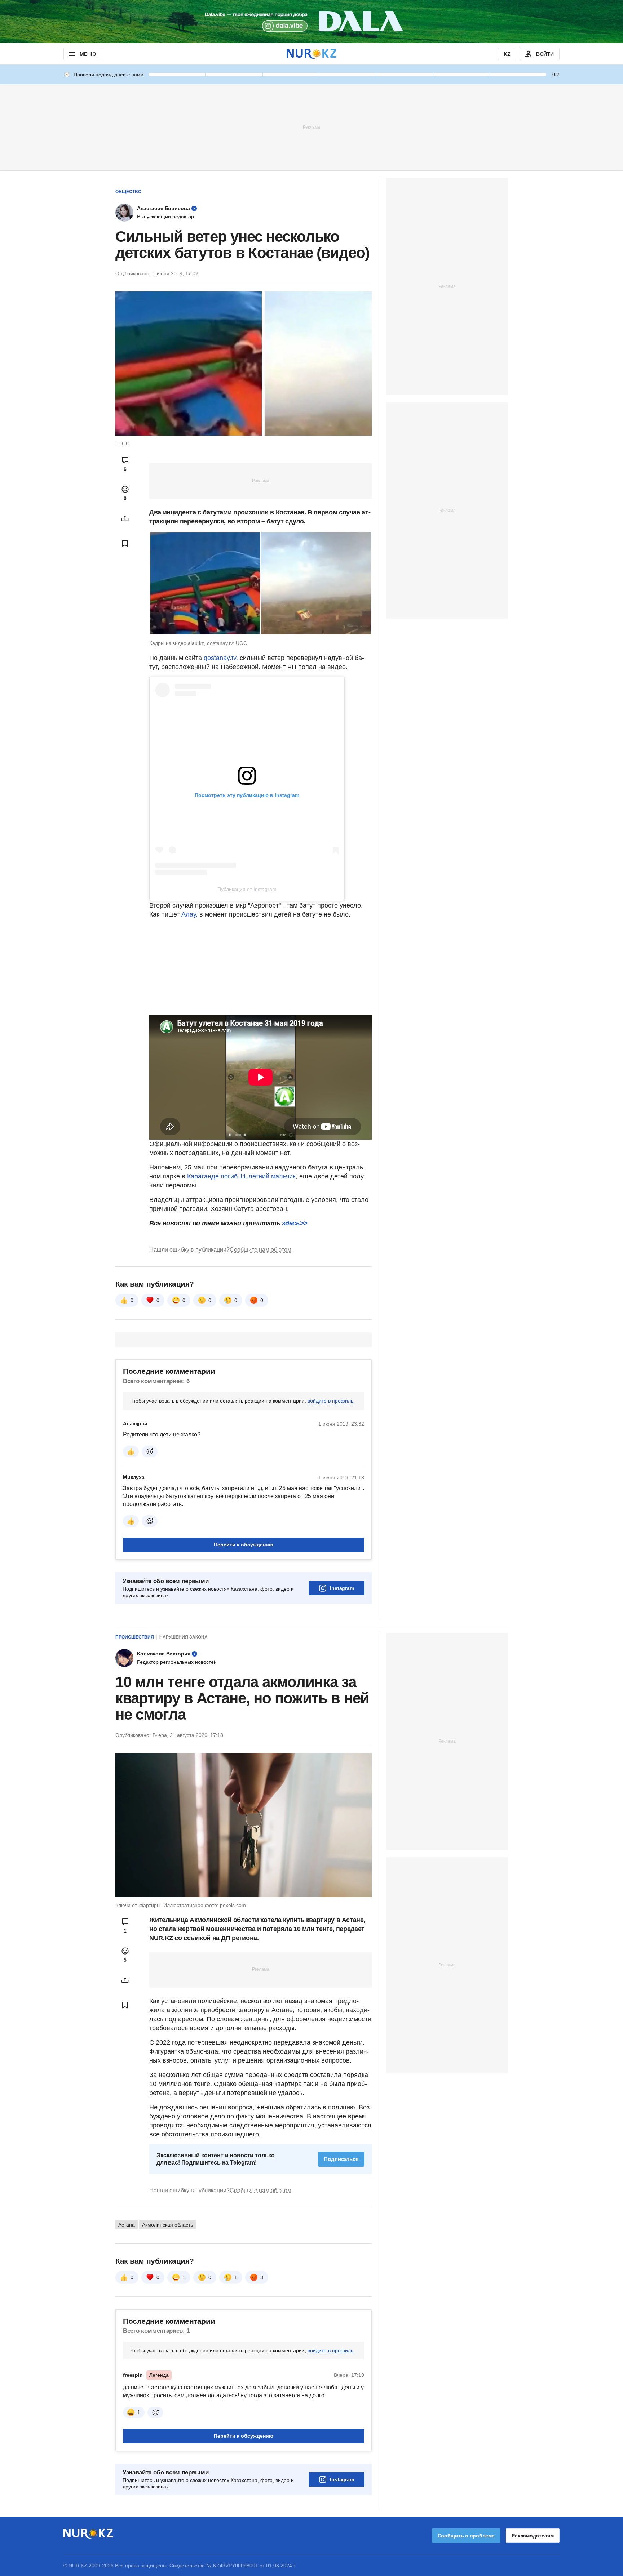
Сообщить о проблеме (466, 2536)
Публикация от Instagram (247, 889)
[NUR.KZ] (311, 54)
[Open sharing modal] (125, 518)
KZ (507, 54)
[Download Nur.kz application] (311, 22)
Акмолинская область (167, 2225)
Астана (127, 2225)
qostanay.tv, (221, 658)
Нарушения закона (184, 1637)
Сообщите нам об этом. (261, 1250)
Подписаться (341, 2159)
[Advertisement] (311, 127)
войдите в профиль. (331, 1401)
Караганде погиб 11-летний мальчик (241, 1176)
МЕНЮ (88, 54)
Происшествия (135, 1637)
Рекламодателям (533, 2536)
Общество (128, 192)
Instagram (342, 1588)
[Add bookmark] (125, 543)
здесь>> (295, 1223)
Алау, (189, 914)
